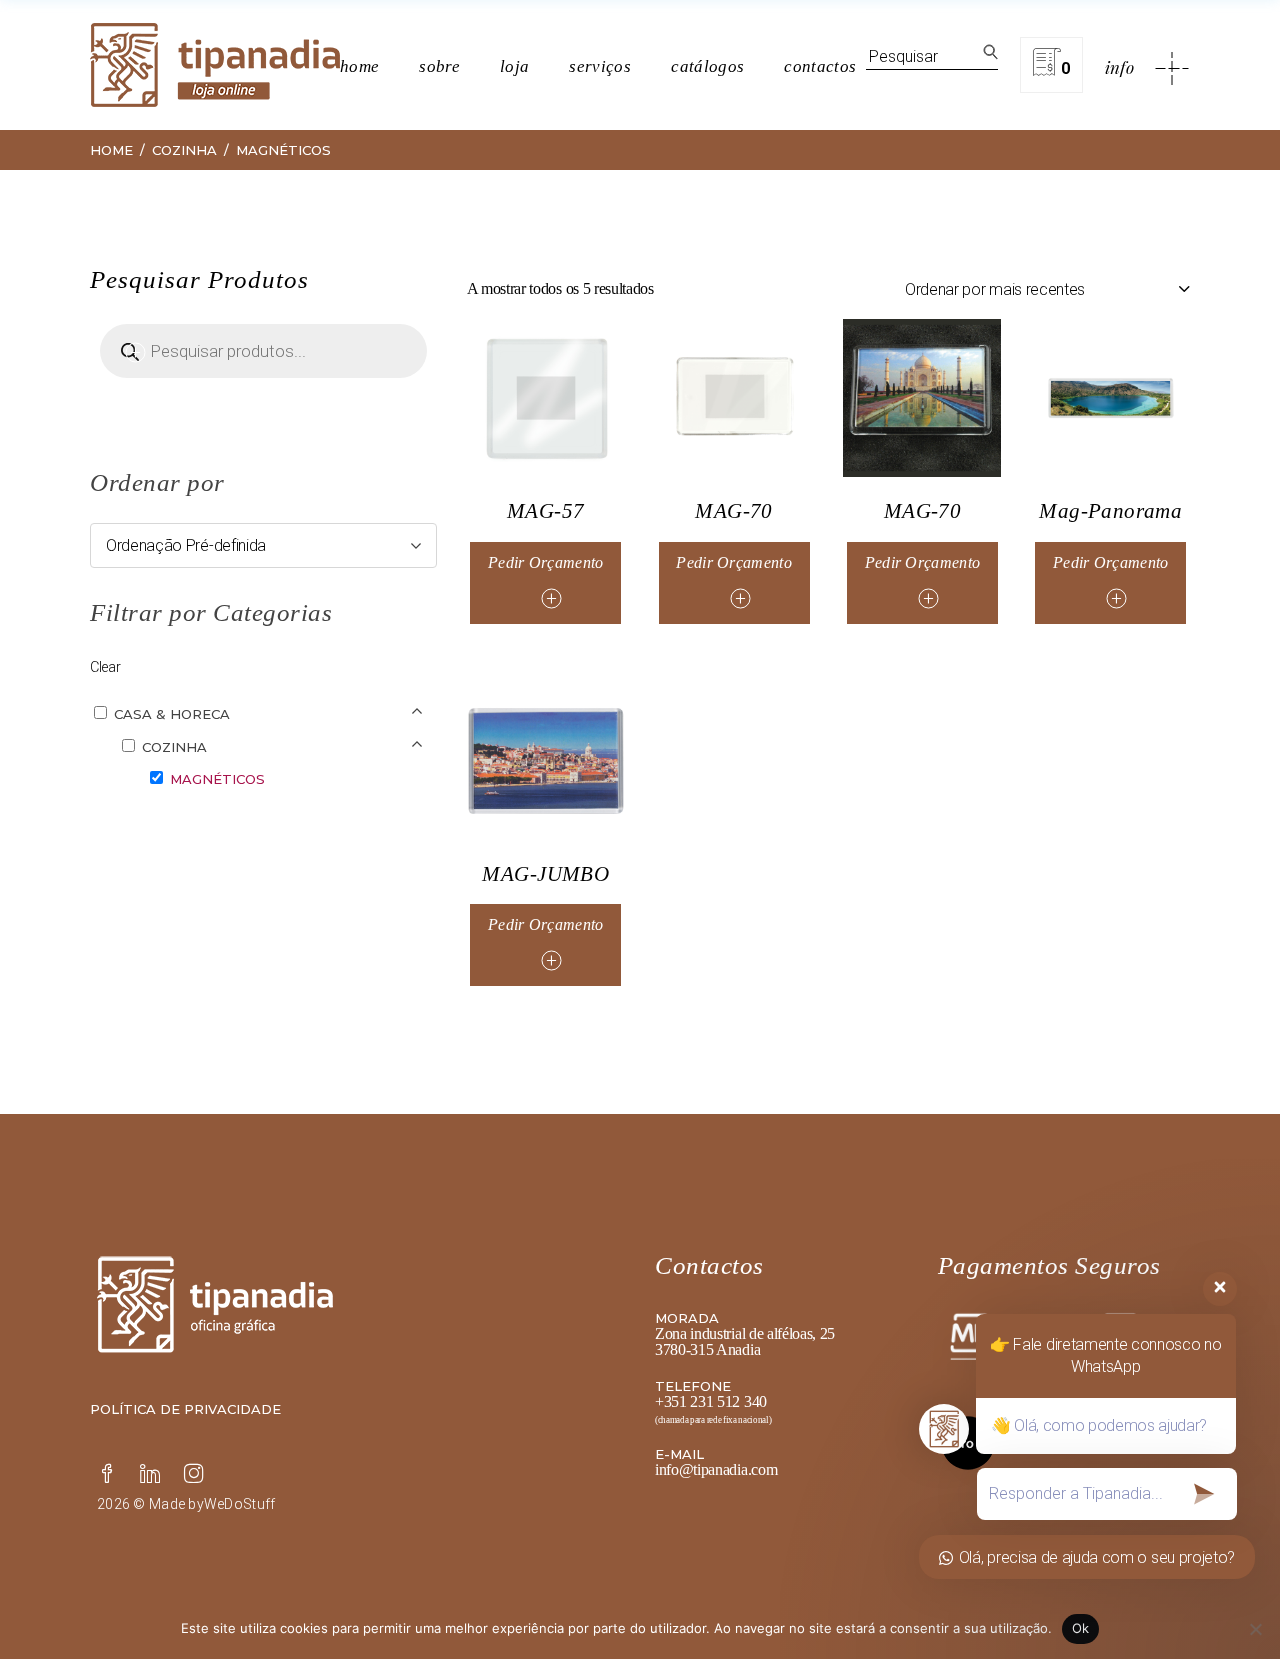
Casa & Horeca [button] (172, 714)
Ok (1081, 1628)
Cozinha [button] (174, 747)
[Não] (1255, 1629)
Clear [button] (105, 667)
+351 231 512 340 (711, 1401)
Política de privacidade (185, 1409)
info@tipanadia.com (716, 1469)
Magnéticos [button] (217, 779)
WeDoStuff (240, 1504)
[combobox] (1047, 289)
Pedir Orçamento (546, 562)
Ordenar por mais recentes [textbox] (995, 289)
